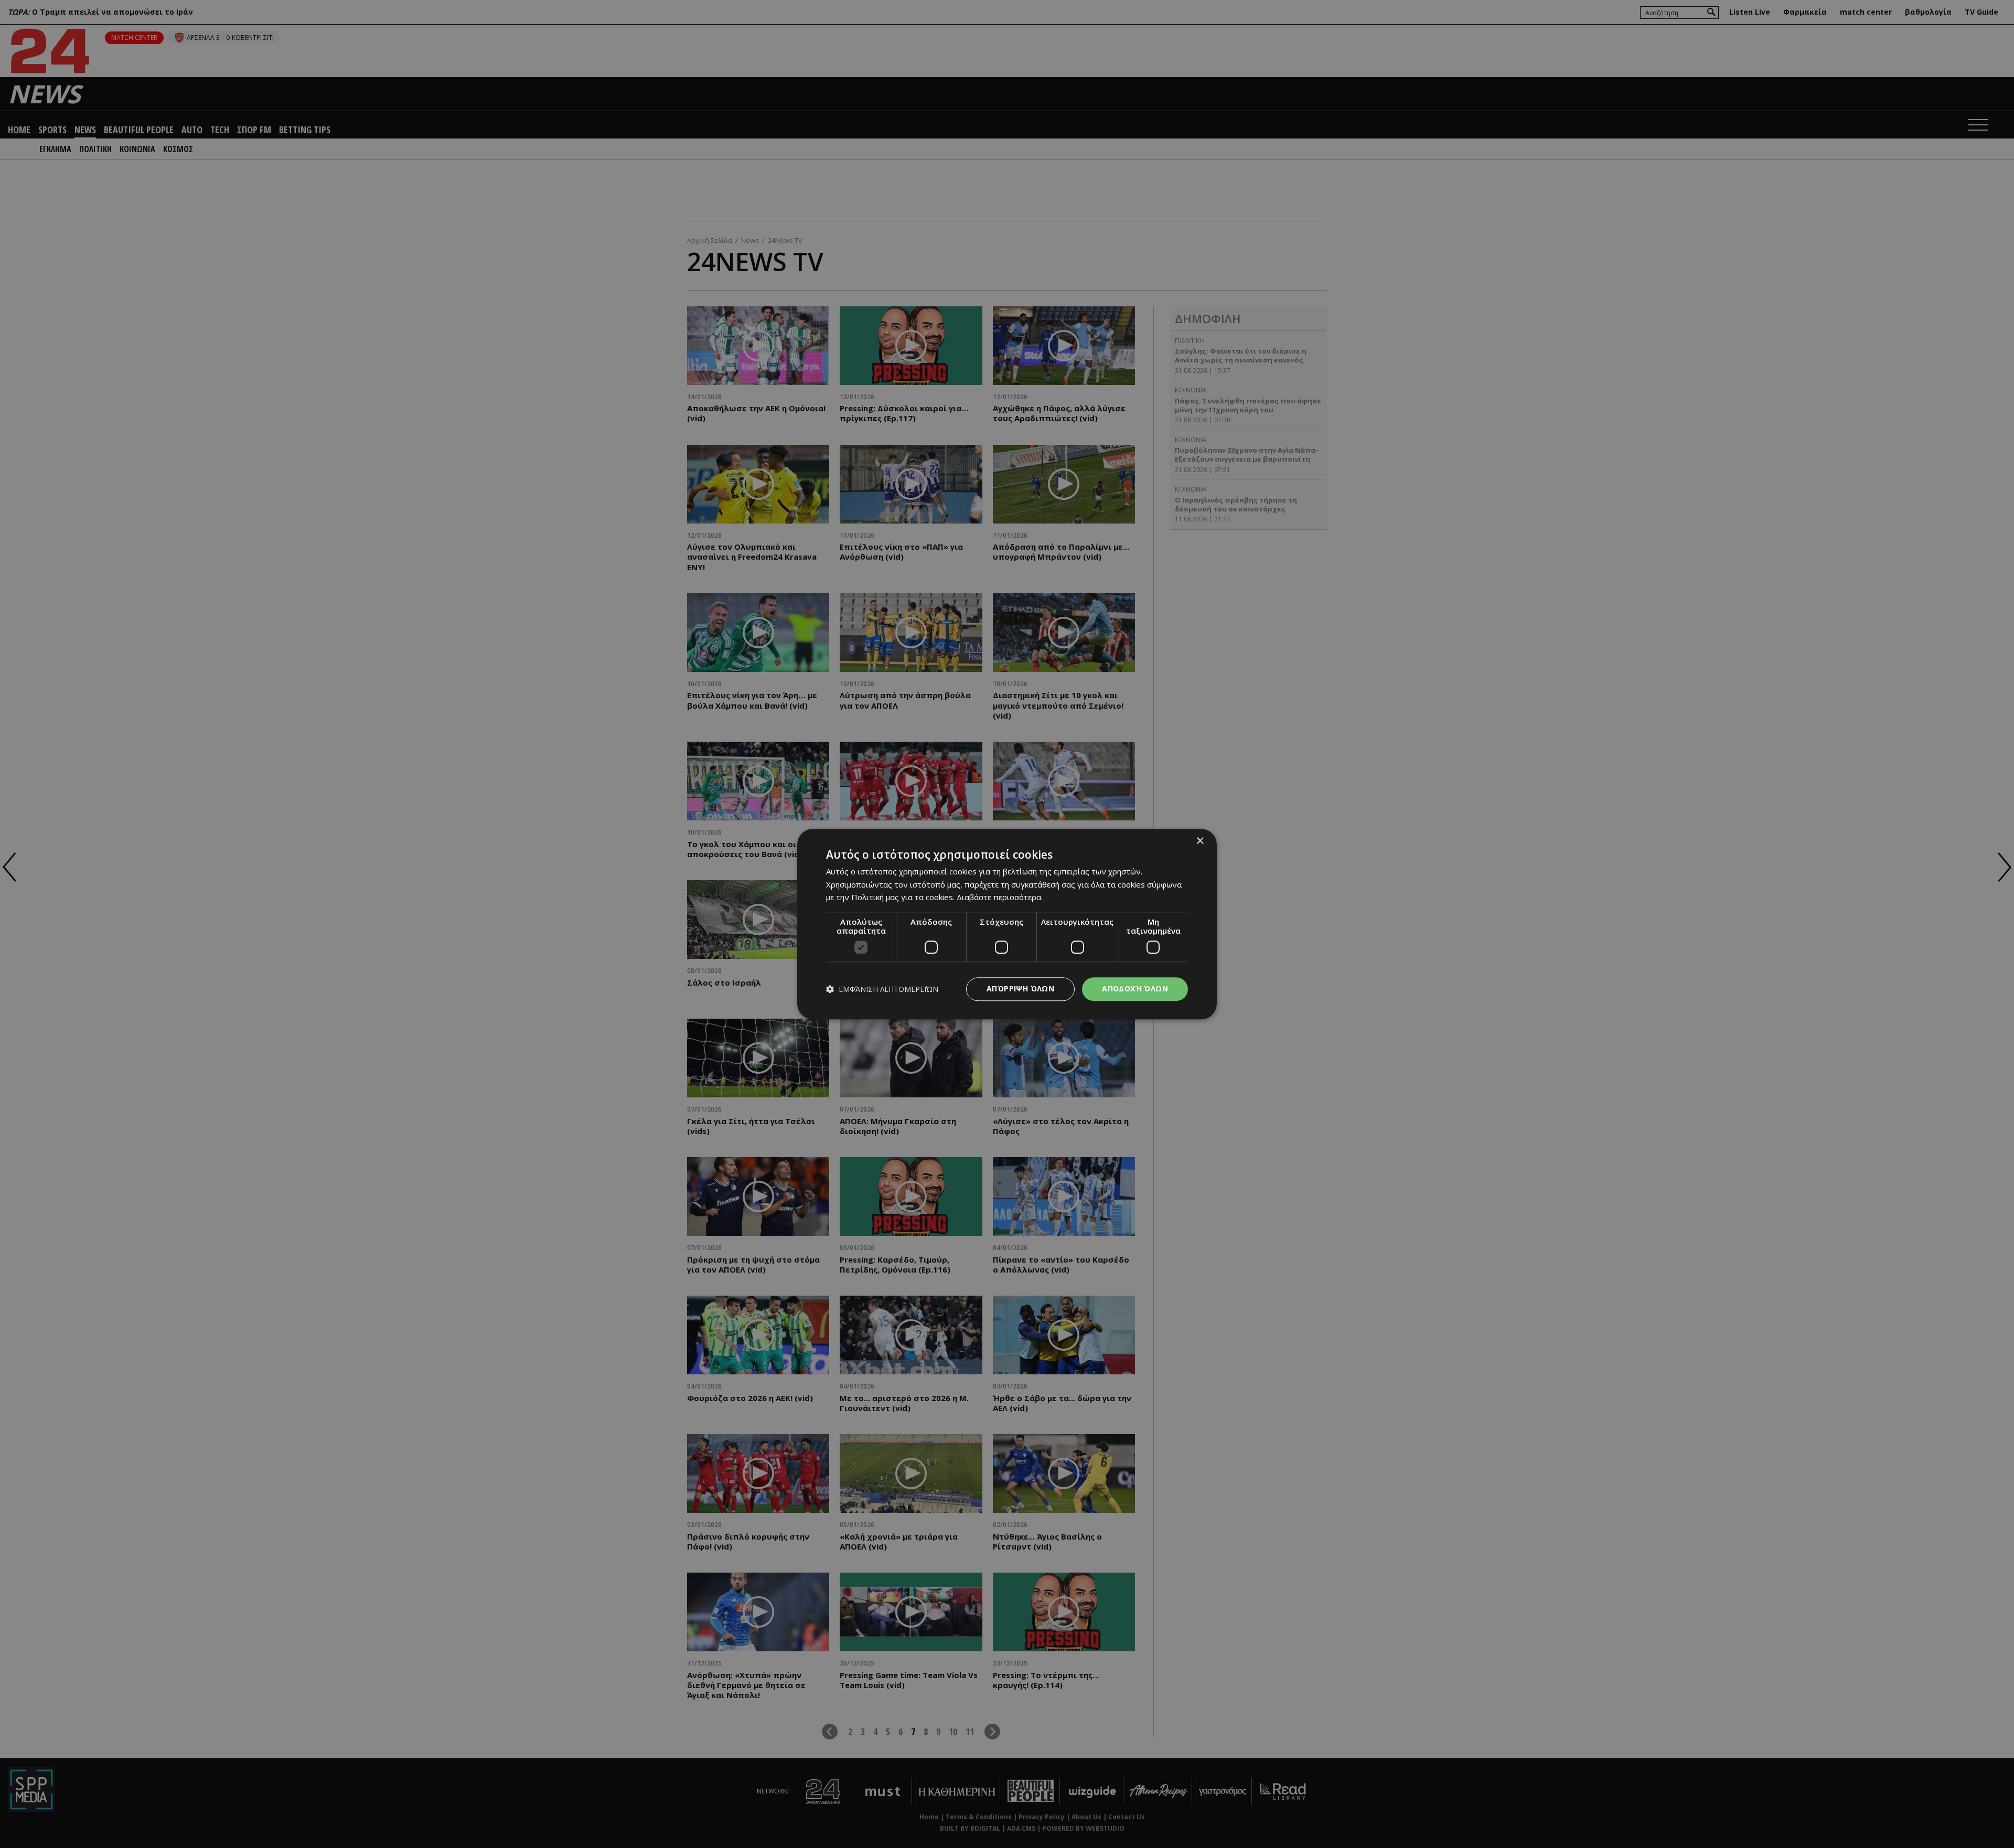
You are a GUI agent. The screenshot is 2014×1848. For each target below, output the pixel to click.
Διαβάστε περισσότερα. (1000, 898)
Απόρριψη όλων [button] (1020, 989)
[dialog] (1007, 924)
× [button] (1200, 841)
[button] (882, 989)
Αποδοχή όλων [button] (1135, 989)
